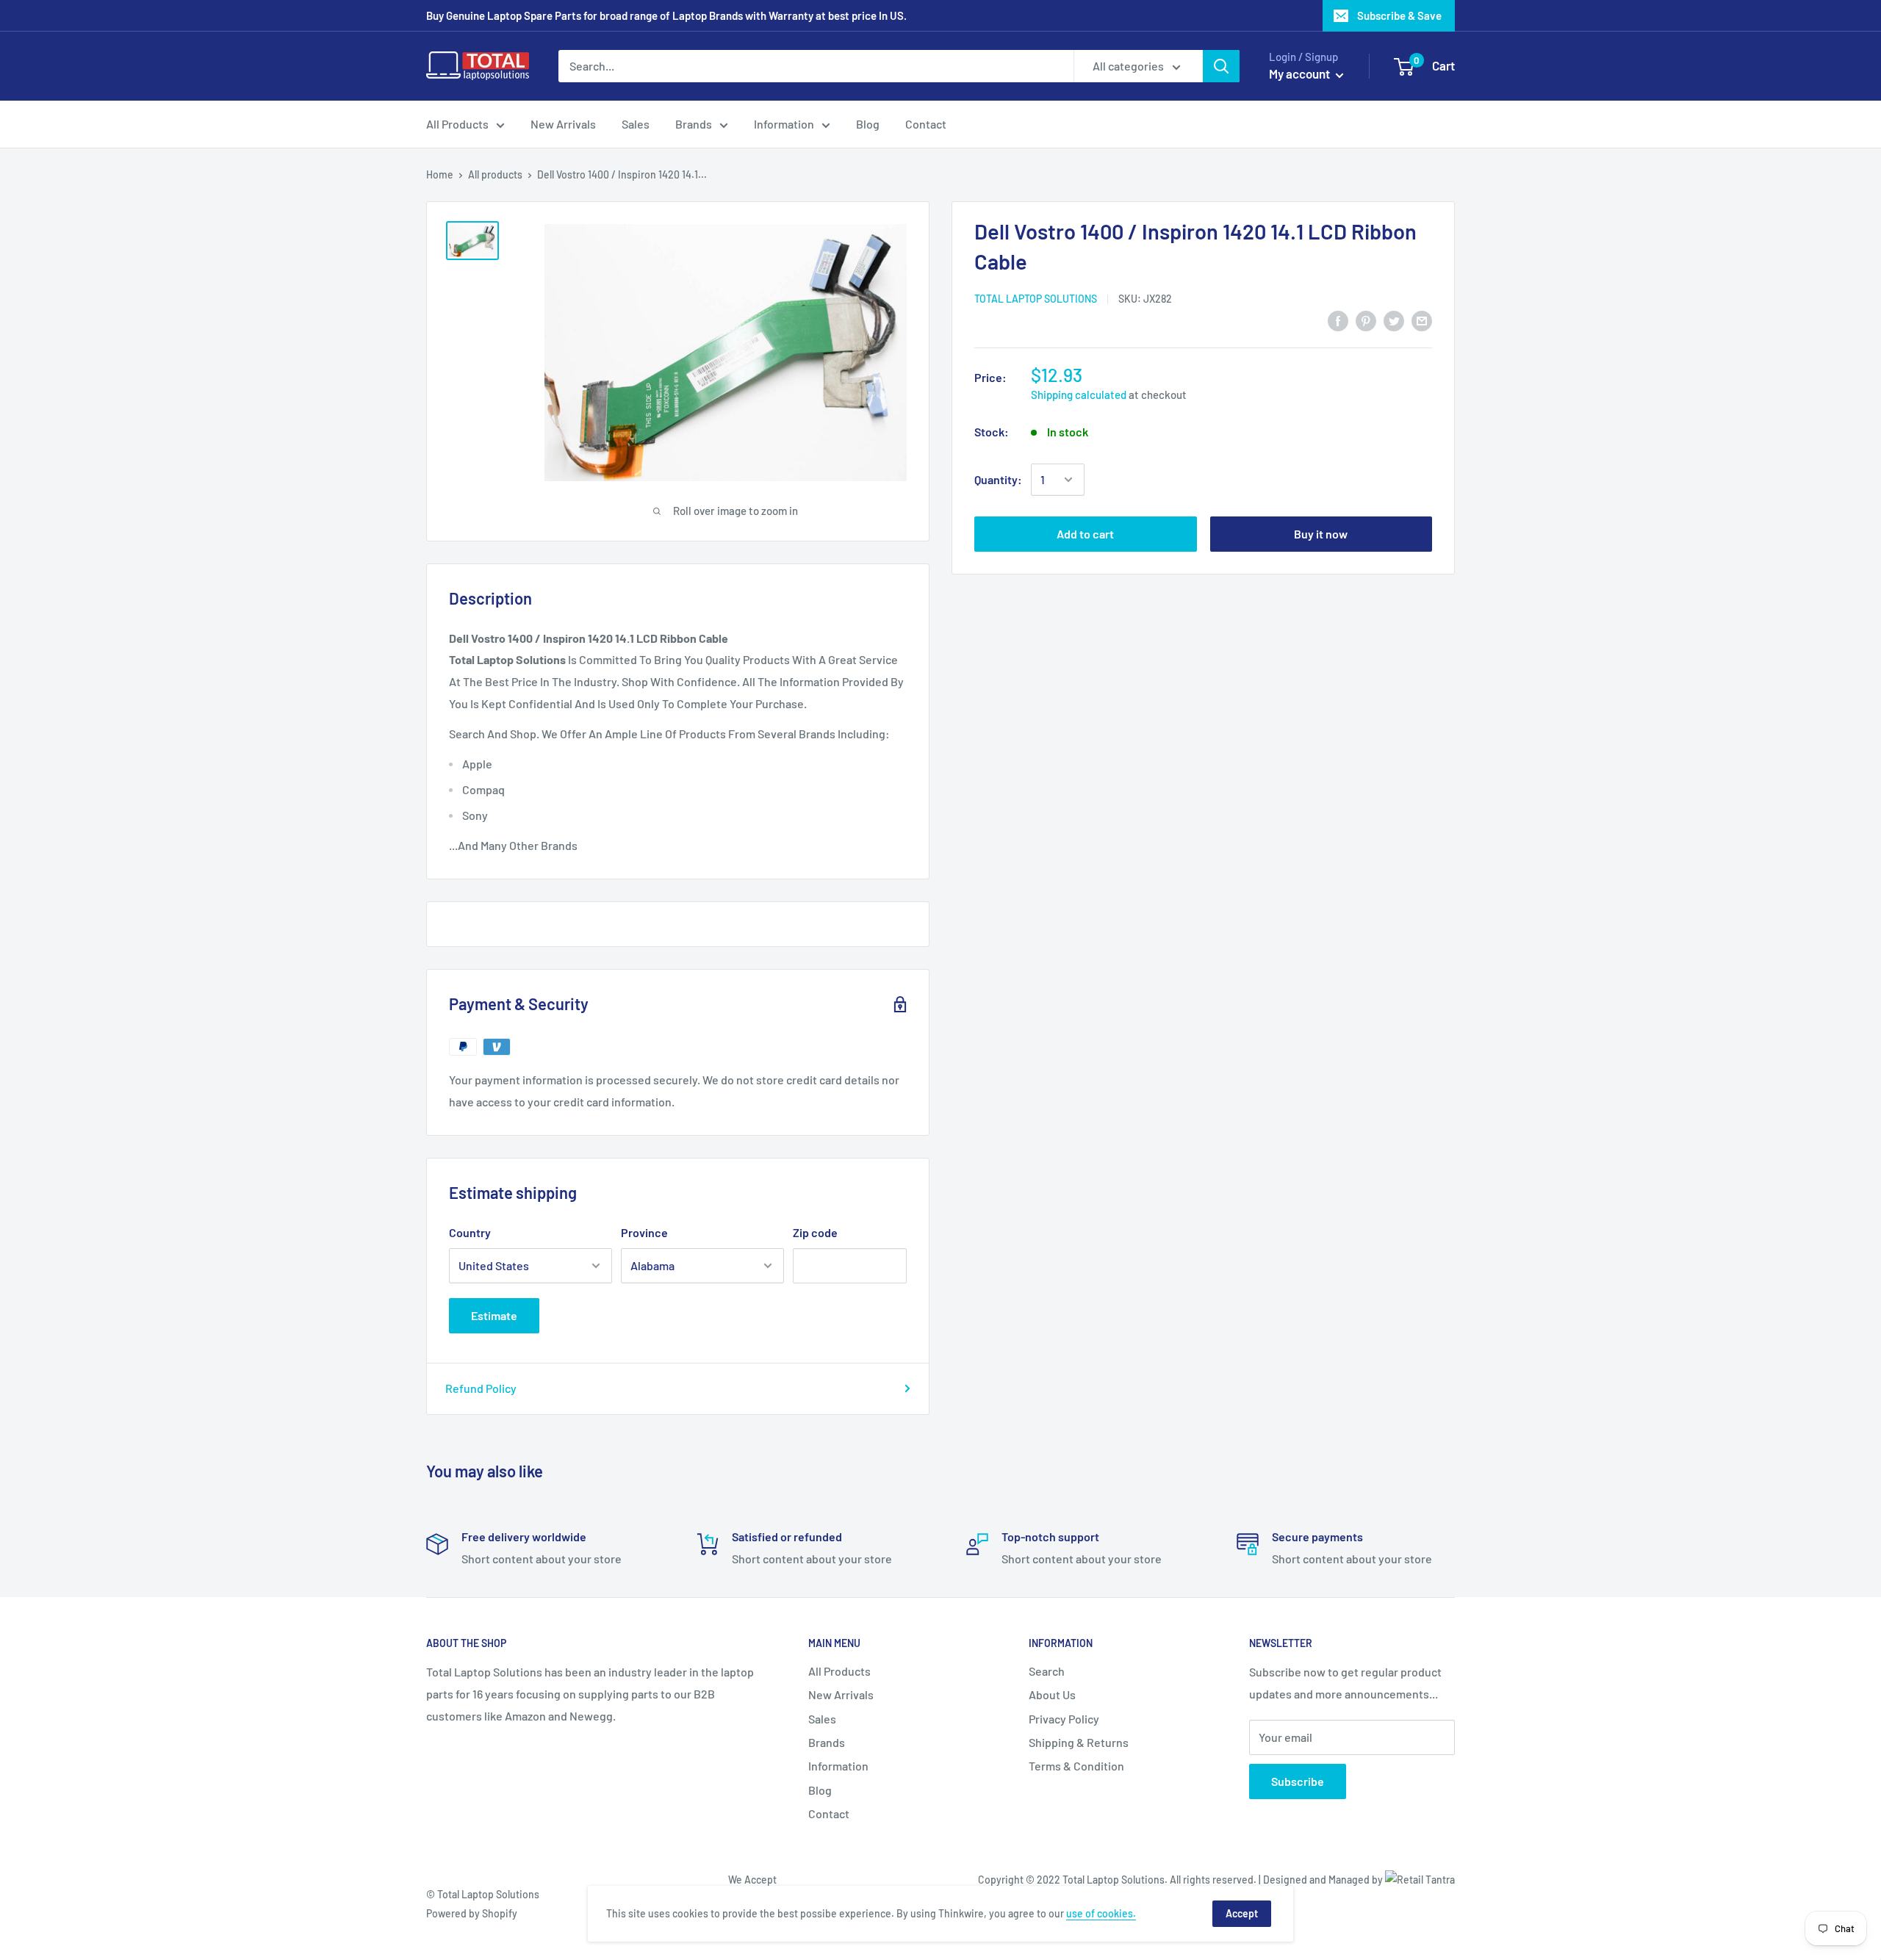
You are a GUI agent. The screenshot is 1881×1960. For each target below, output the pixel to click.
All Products (457, 124)
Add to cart (1085, 534)
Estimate (494, 1315)
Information (784, 124)
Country (470, 1232)
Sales (636, 124)
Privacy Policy (1064, 1719)
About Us (1052, 1694)
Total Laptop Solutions (1036, 299)
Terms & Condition (1076, 1766)
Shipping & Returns (1079, 1742)
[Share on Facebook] (1338, 320)
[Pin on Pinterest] (1366, 320)
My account (1301, 73)
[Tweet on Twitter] (1394, 320)
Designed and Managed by (1324, 1880)
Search (1047, 1671)
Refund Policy (481, 1388)
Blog (868, 124)
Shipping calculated (1079, 394)
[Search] (1221, 66)
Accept (1242, 1913)
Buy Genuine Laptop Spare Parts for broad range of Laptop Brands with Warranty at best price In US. (666, 15)
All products (495, 174)
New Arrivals (563, 124)
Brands (694, 124)
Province (644, 1232)
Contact (926, 124)
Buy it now (1321, 534)
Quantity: (998, 479)
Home (440, 174)
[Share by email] (1422, 320)
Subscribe (1298, 1781)
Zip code (815, 1232)
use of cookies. (1101, 1913)
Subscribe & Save (1399, 15)
